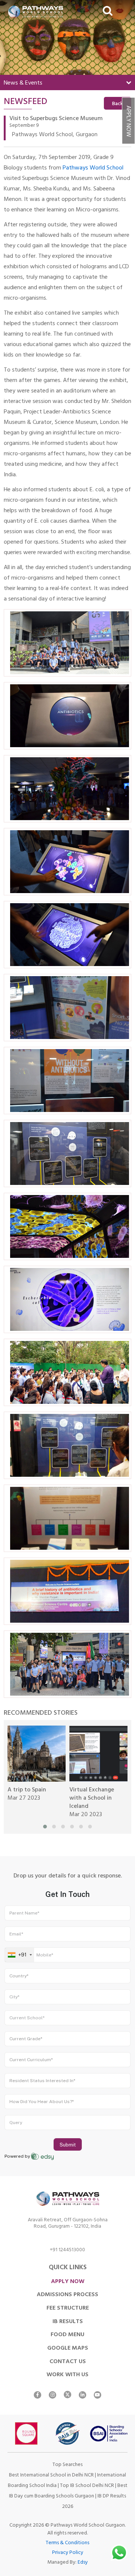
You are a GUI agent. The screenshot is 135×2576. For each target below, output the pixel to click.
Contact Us (68, 2362)
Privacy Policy (68, 2553)
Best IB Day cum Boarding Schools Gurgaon (68, 2491)
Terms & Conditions (67, 2543)
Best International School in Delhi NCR (51, 2476)
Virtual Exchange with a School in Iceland (92, 1799)
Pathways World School (93, 168)
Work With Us (67, 2375)
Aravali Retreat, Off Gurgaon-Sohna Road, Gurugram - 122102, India (68, 2224)
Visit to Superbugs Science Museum (56, 119)
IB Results (68, 2322)
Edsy (83, 2563)
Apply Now (128, 121)
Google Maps (68, 2349)
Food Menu (67, 2335)
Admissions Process (67, 2295)
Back (118, 104)
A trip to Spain (27, 1790)
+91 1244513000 (67, 2251)
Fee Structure (68, 2308)
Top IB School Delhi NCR (87, 2486)
